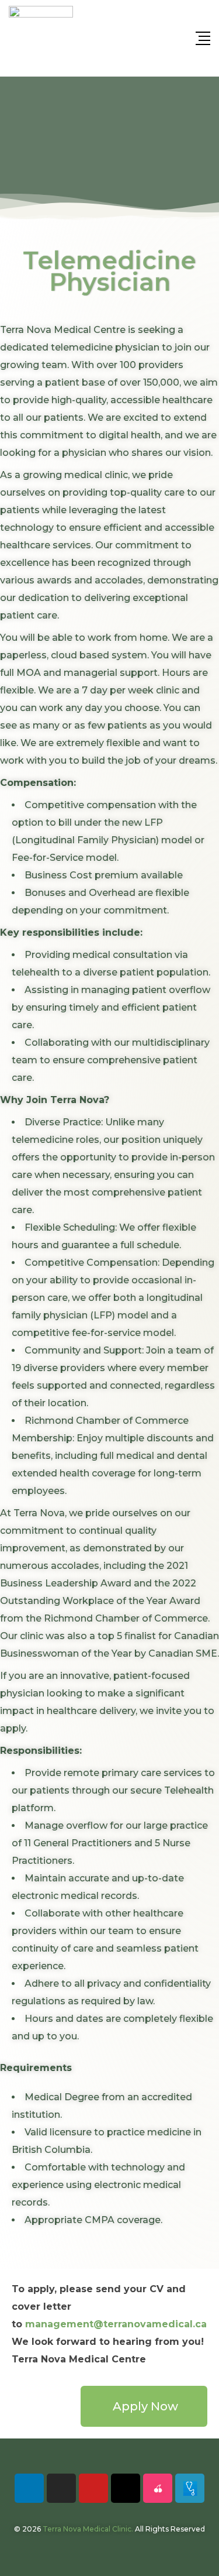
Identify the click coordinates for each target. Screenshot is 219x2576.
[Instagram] (61, 2488)
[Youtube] (93, 2488)
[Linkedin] (29, 2488)
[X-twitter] (126, 2488)
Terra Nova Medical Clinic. (88, 2529)
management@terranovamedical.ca (116, 2324)
